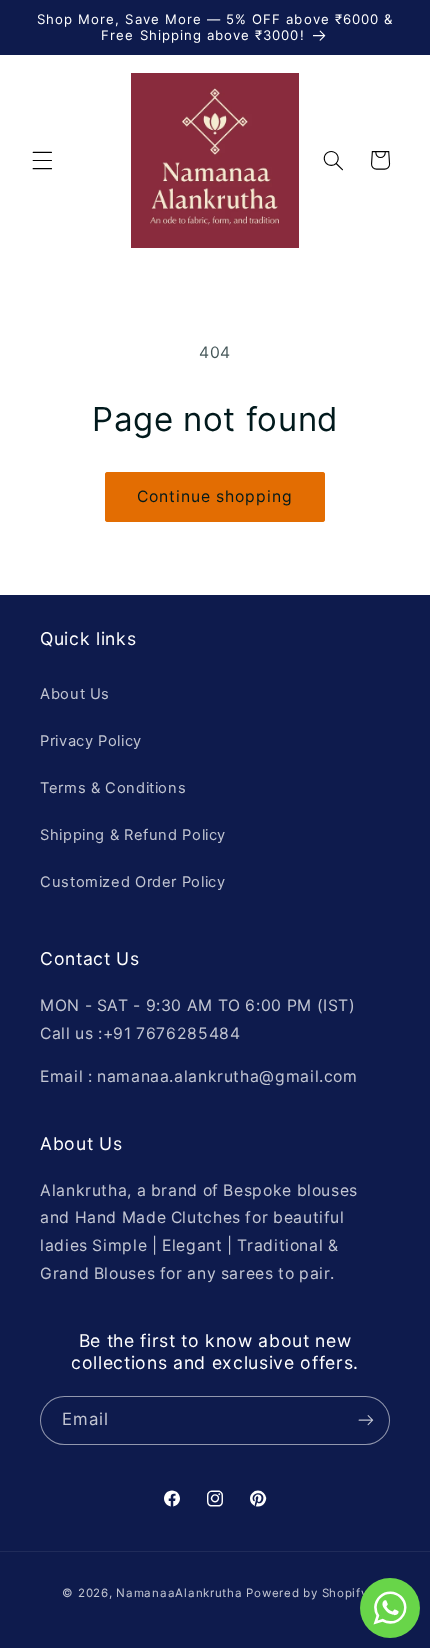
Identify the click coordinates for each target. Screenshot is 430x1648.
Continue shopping (215, 496)
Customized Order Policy (133, 882)
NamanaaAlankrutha (179, 1593)
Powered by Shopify (306, 1593)
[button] (42, 160)
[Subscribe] (366, 1420)
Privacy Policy (91, 741)
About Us (75, 694)
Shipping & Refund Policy (133, 835)
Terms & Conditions (113, 788)
